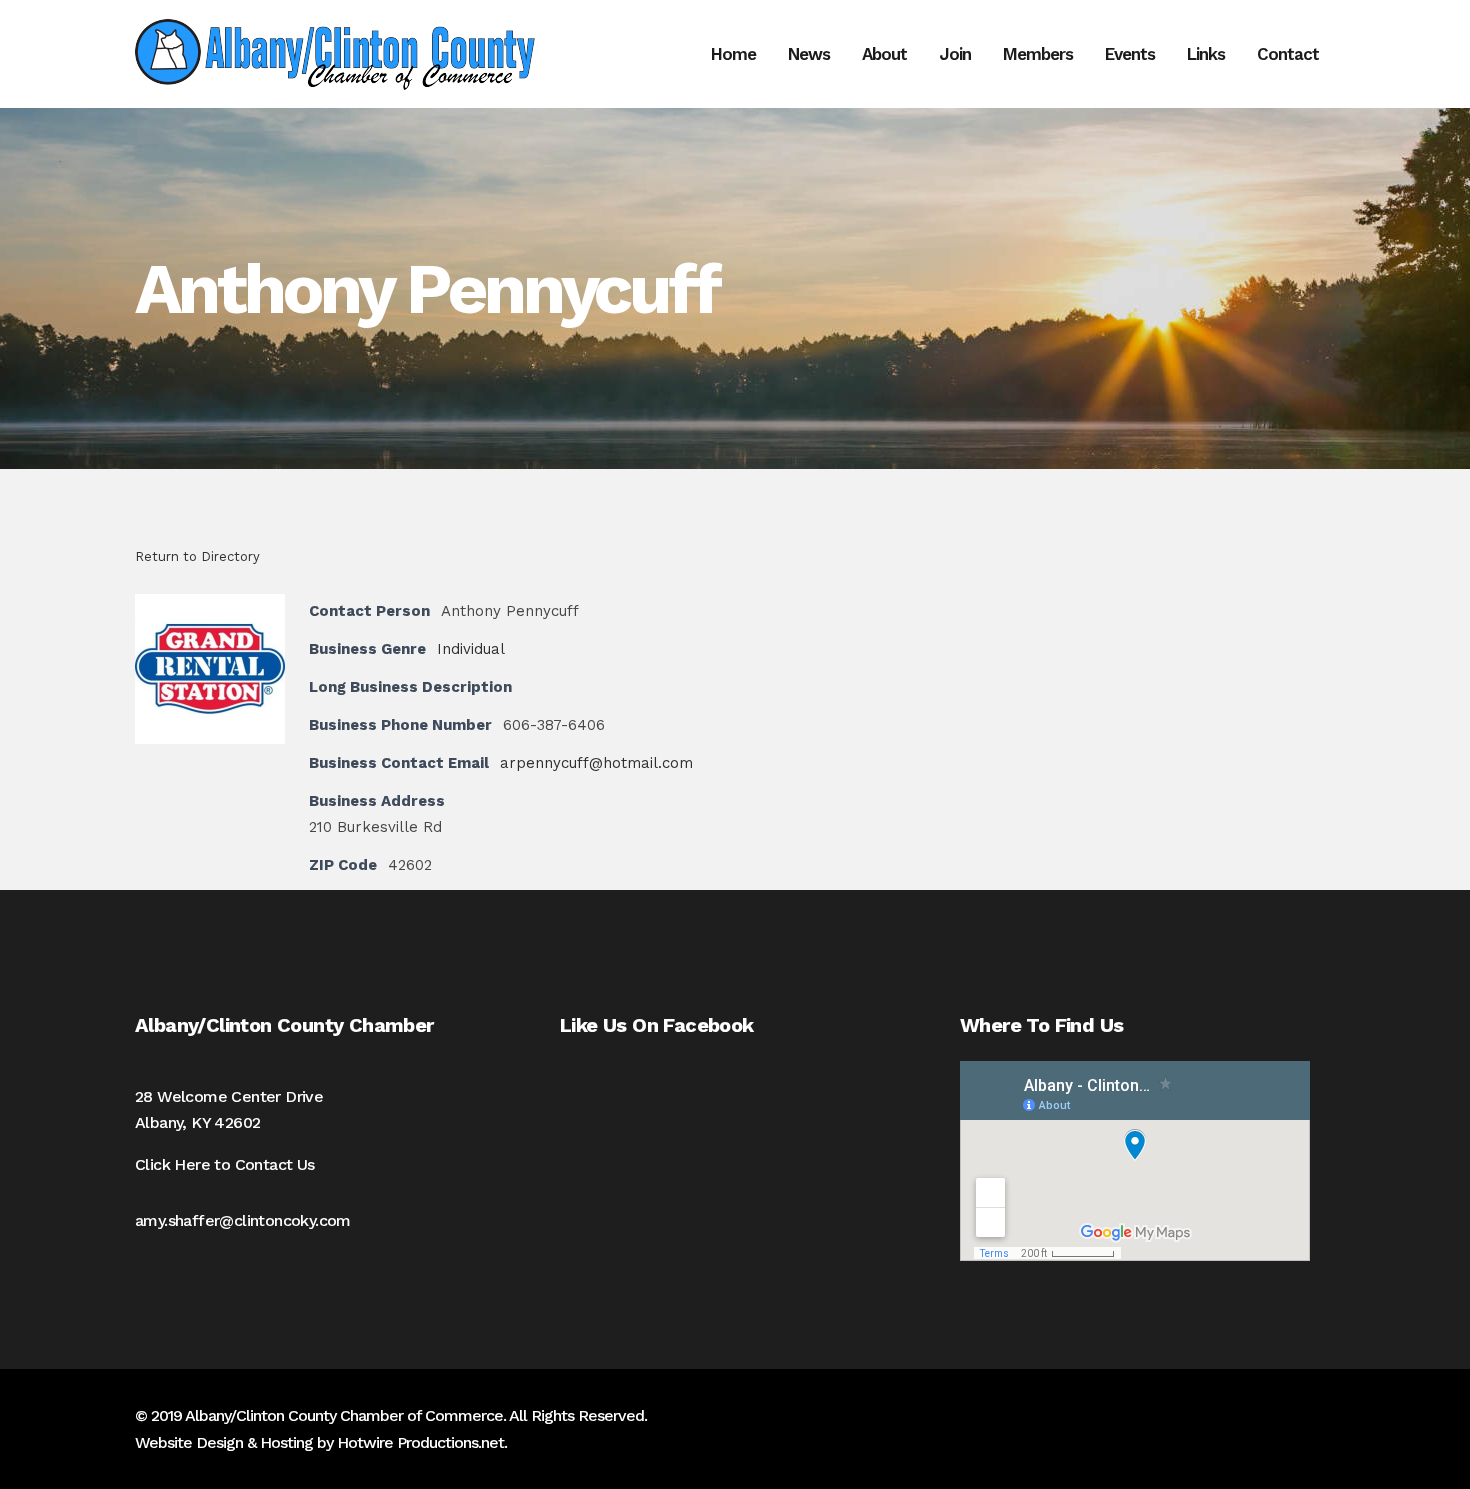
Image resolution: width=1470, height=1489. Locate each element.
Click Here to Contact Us (225, 1164)
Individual (471, 649)
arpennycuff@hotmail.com (596, 763)
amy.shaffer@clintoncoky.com (243, 1220)
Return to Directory (197, 556)
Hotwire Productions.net (420, 1442)
